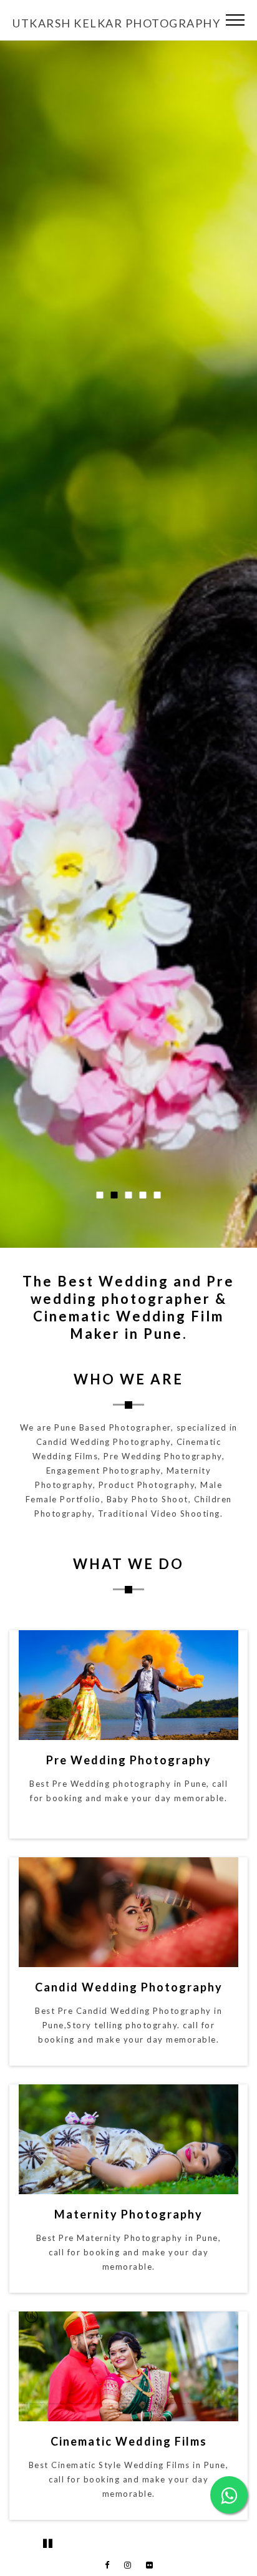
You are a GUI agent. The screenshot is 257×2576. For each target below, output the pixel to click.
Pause (47, 2543)
